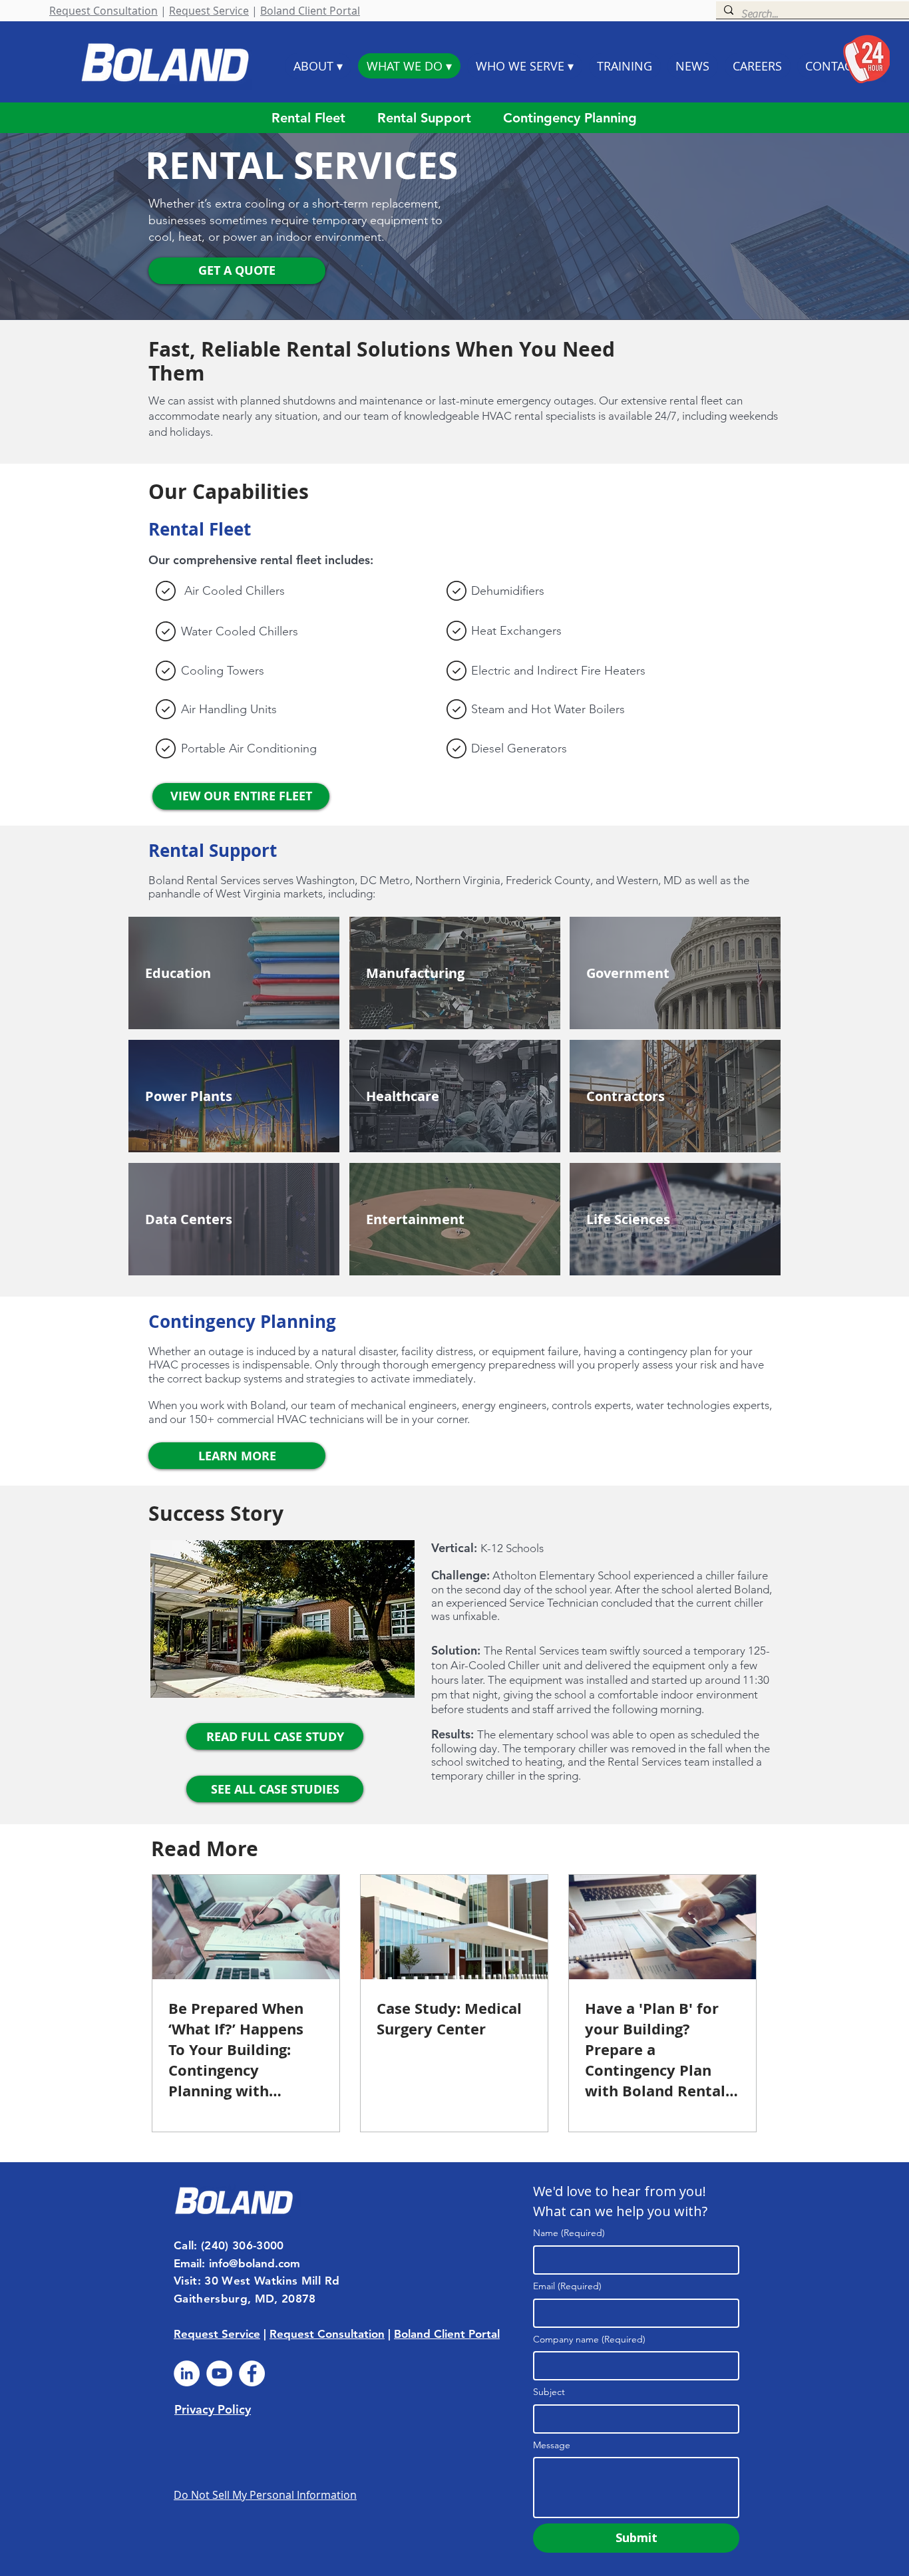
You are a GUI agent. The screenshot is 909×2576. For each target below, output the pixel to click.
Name (569, 2233)
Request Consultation (103, 11)
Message (552, 2445)
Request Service (209, 11)
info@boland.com (255, 2263)
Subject (549, 2392)
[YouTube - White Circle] (219, 2373)
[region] (234, 973)
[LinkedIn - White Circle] (187, 2373)
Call (184, 2245)
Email (567, 2286)
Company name (589, 2339)
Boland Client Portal (310, 11)
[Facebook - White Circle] (252, 2373)
